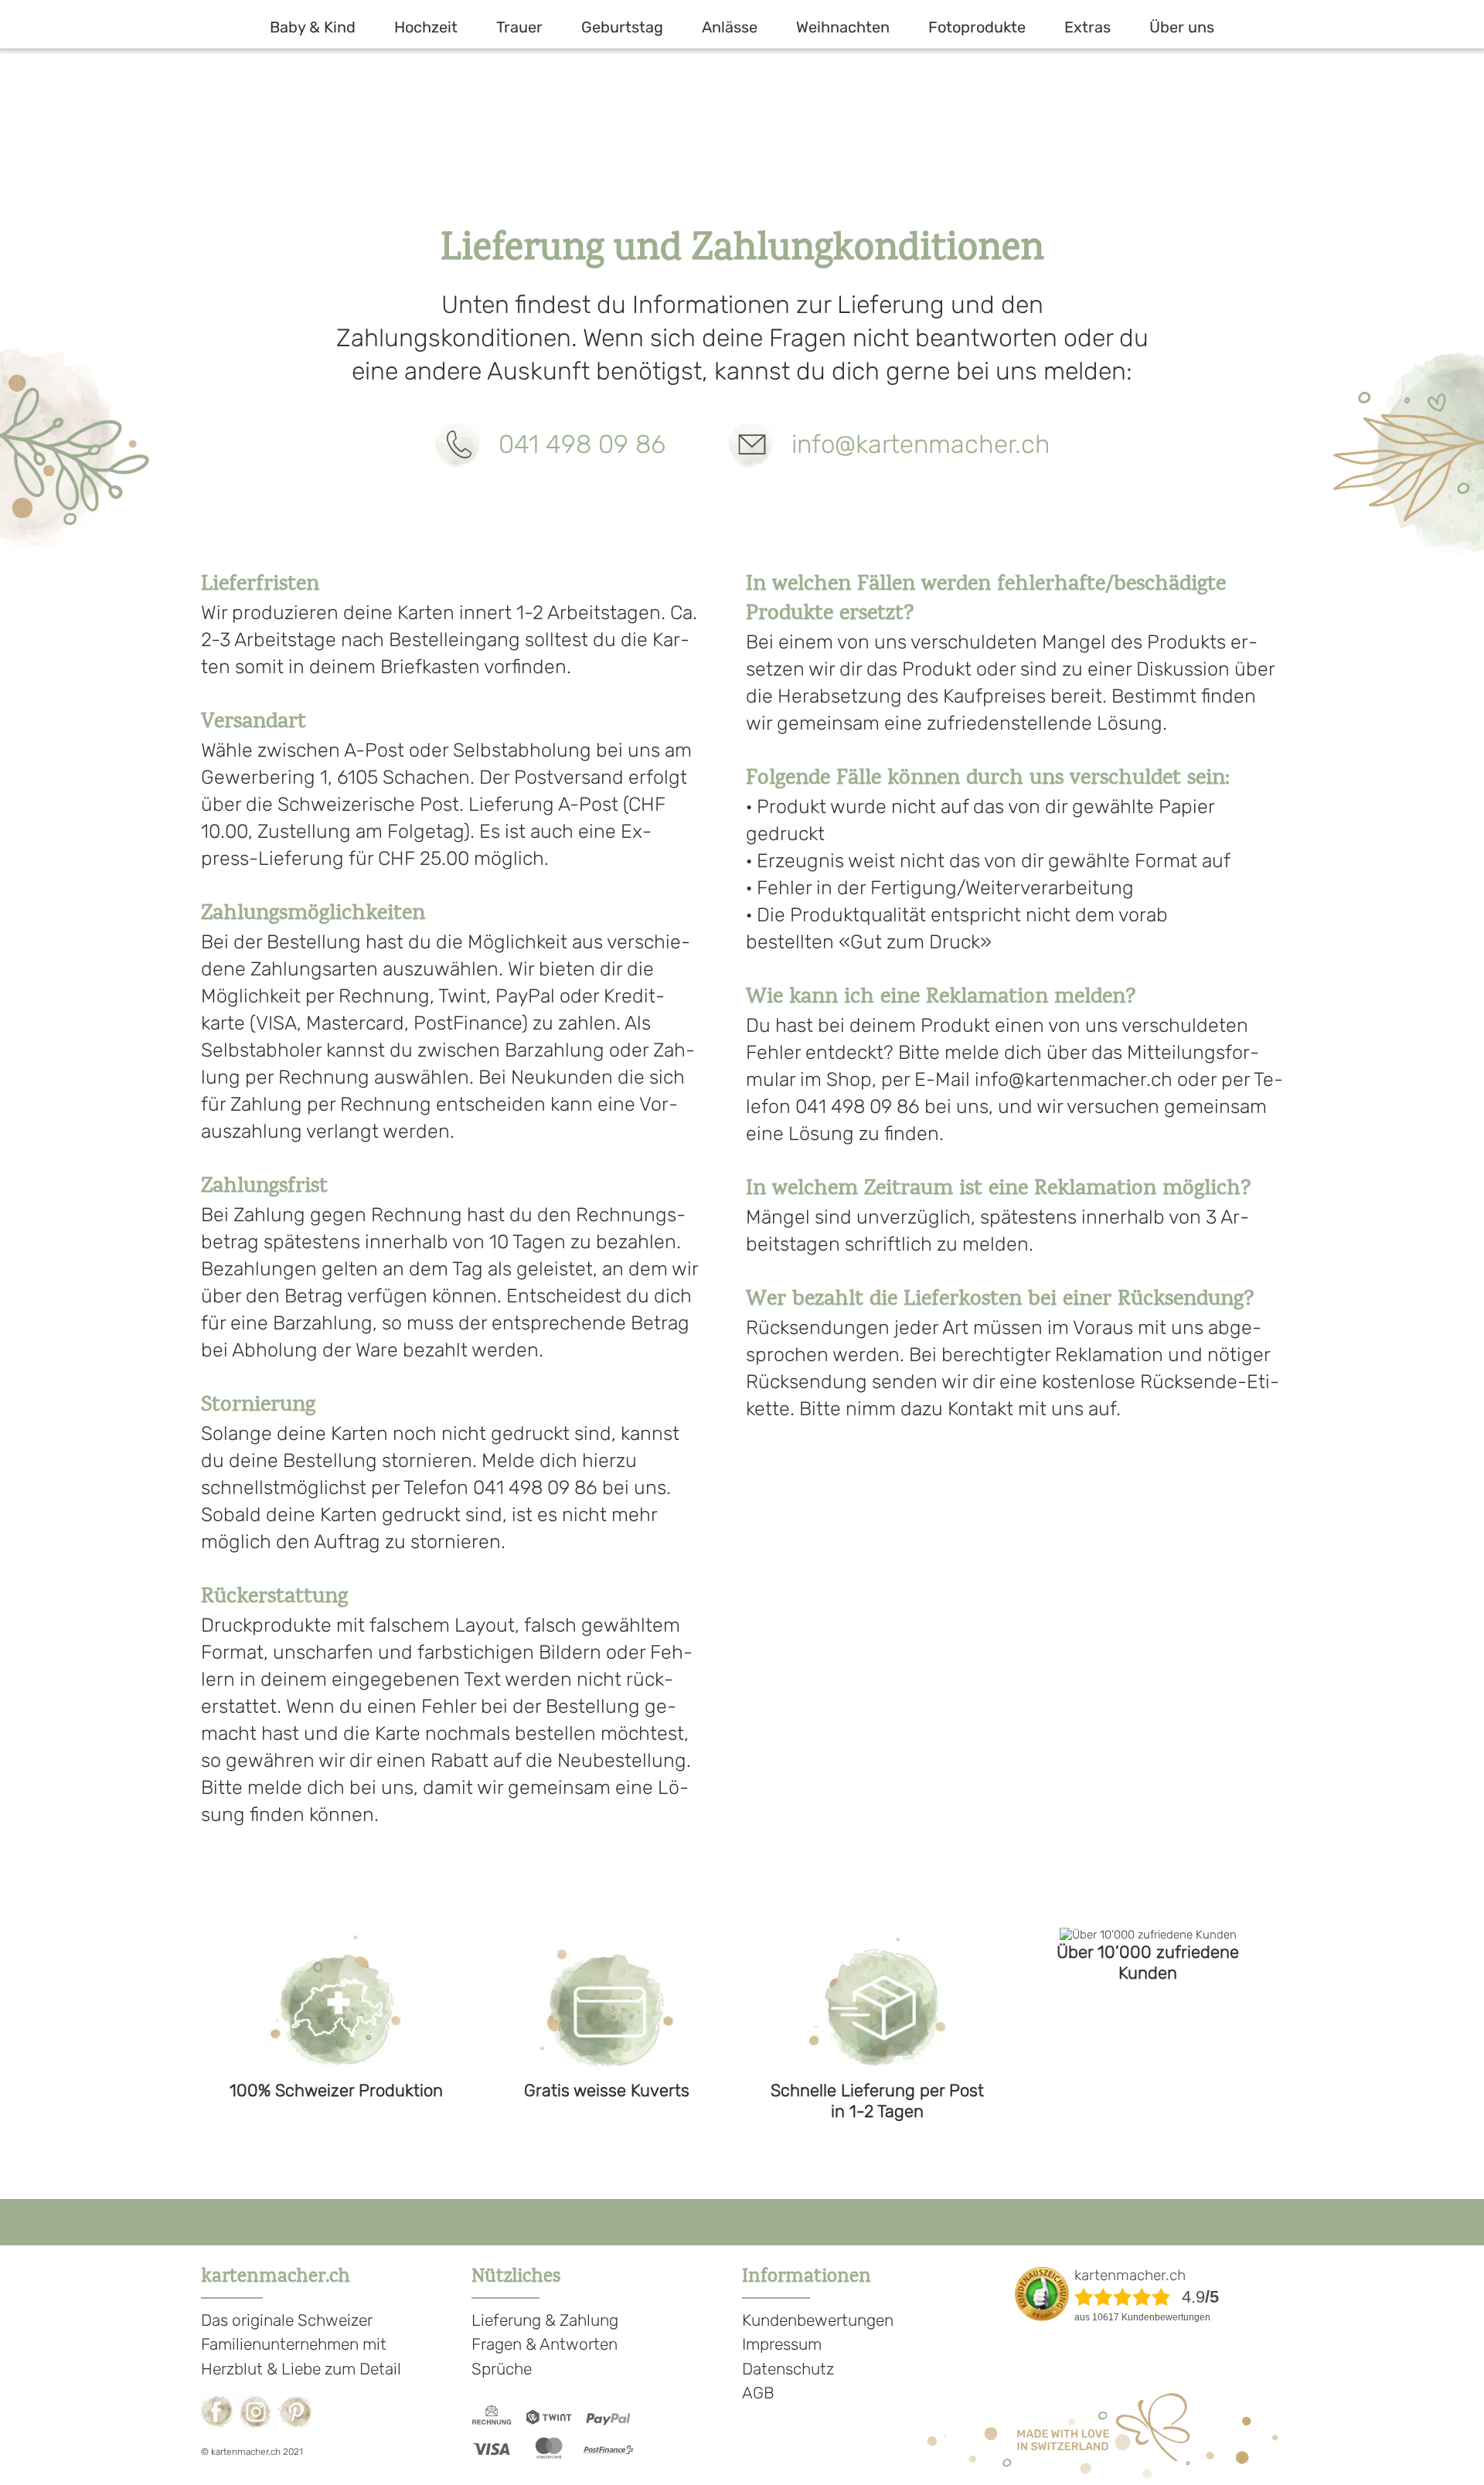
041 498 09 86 (582, 444)
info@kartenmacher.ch (921, 444)
